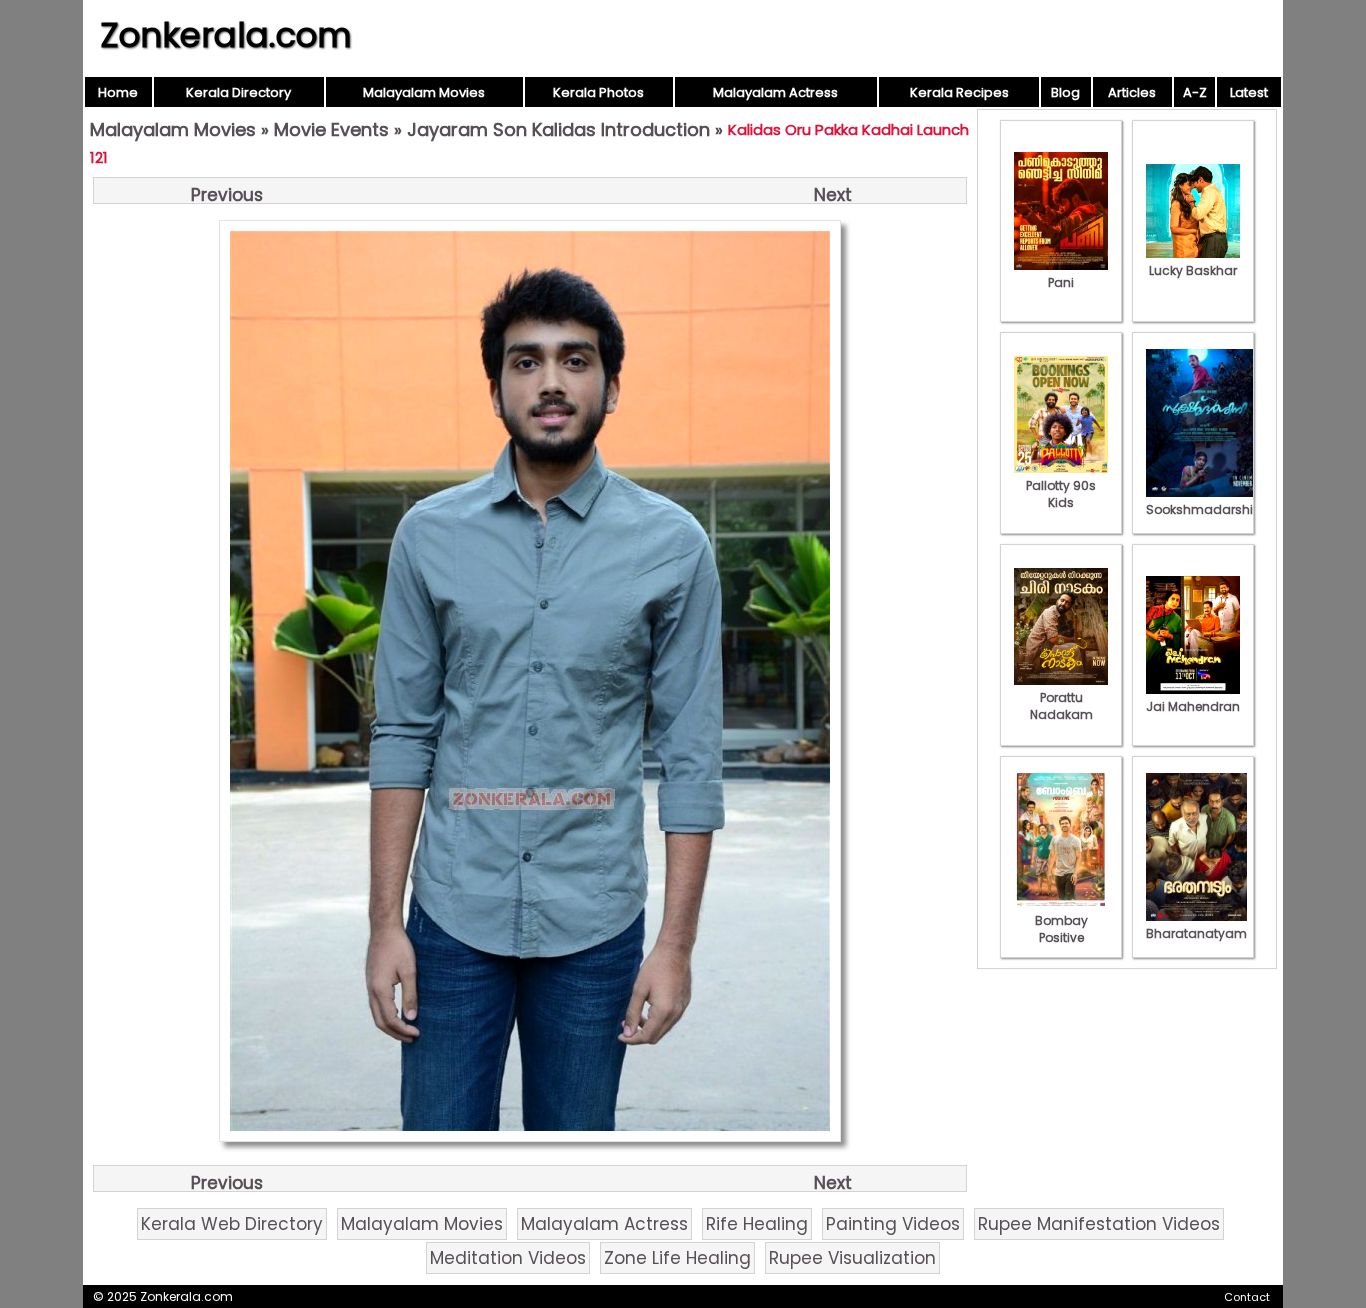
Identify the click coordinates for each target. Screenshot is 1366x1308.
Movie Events (331, 129)
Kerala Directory (238, 92)
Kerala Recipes (959, 92)
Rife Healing (757, 1224)
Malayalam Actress (775, 92)
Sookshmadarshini (1205, 509)
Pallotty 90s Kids (1061, 494)
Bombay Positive (1061, 929)
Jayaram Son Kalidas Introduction (558, 129)
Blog (1065, 92)
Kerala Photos (598, 92)
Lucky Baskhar (1193, 270)
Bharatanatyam (1196, 933)
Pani (1061, 282)
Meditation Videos (508, 1258)
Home (118, 92)
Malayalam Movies (424, 92)
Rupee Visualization (852, 1258)
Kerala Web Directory (232, 1224)
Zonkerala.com (226, 35)
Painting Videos (893, 1224)
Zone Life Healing (677, 1258)
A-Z (1195, 92)
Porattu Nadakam (1061, 706)
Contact (1247, 1297)
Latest (1249, 92)
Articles (1132, 92)
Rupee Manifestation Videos (1099, 1224)
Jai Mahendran (1193, 706)
